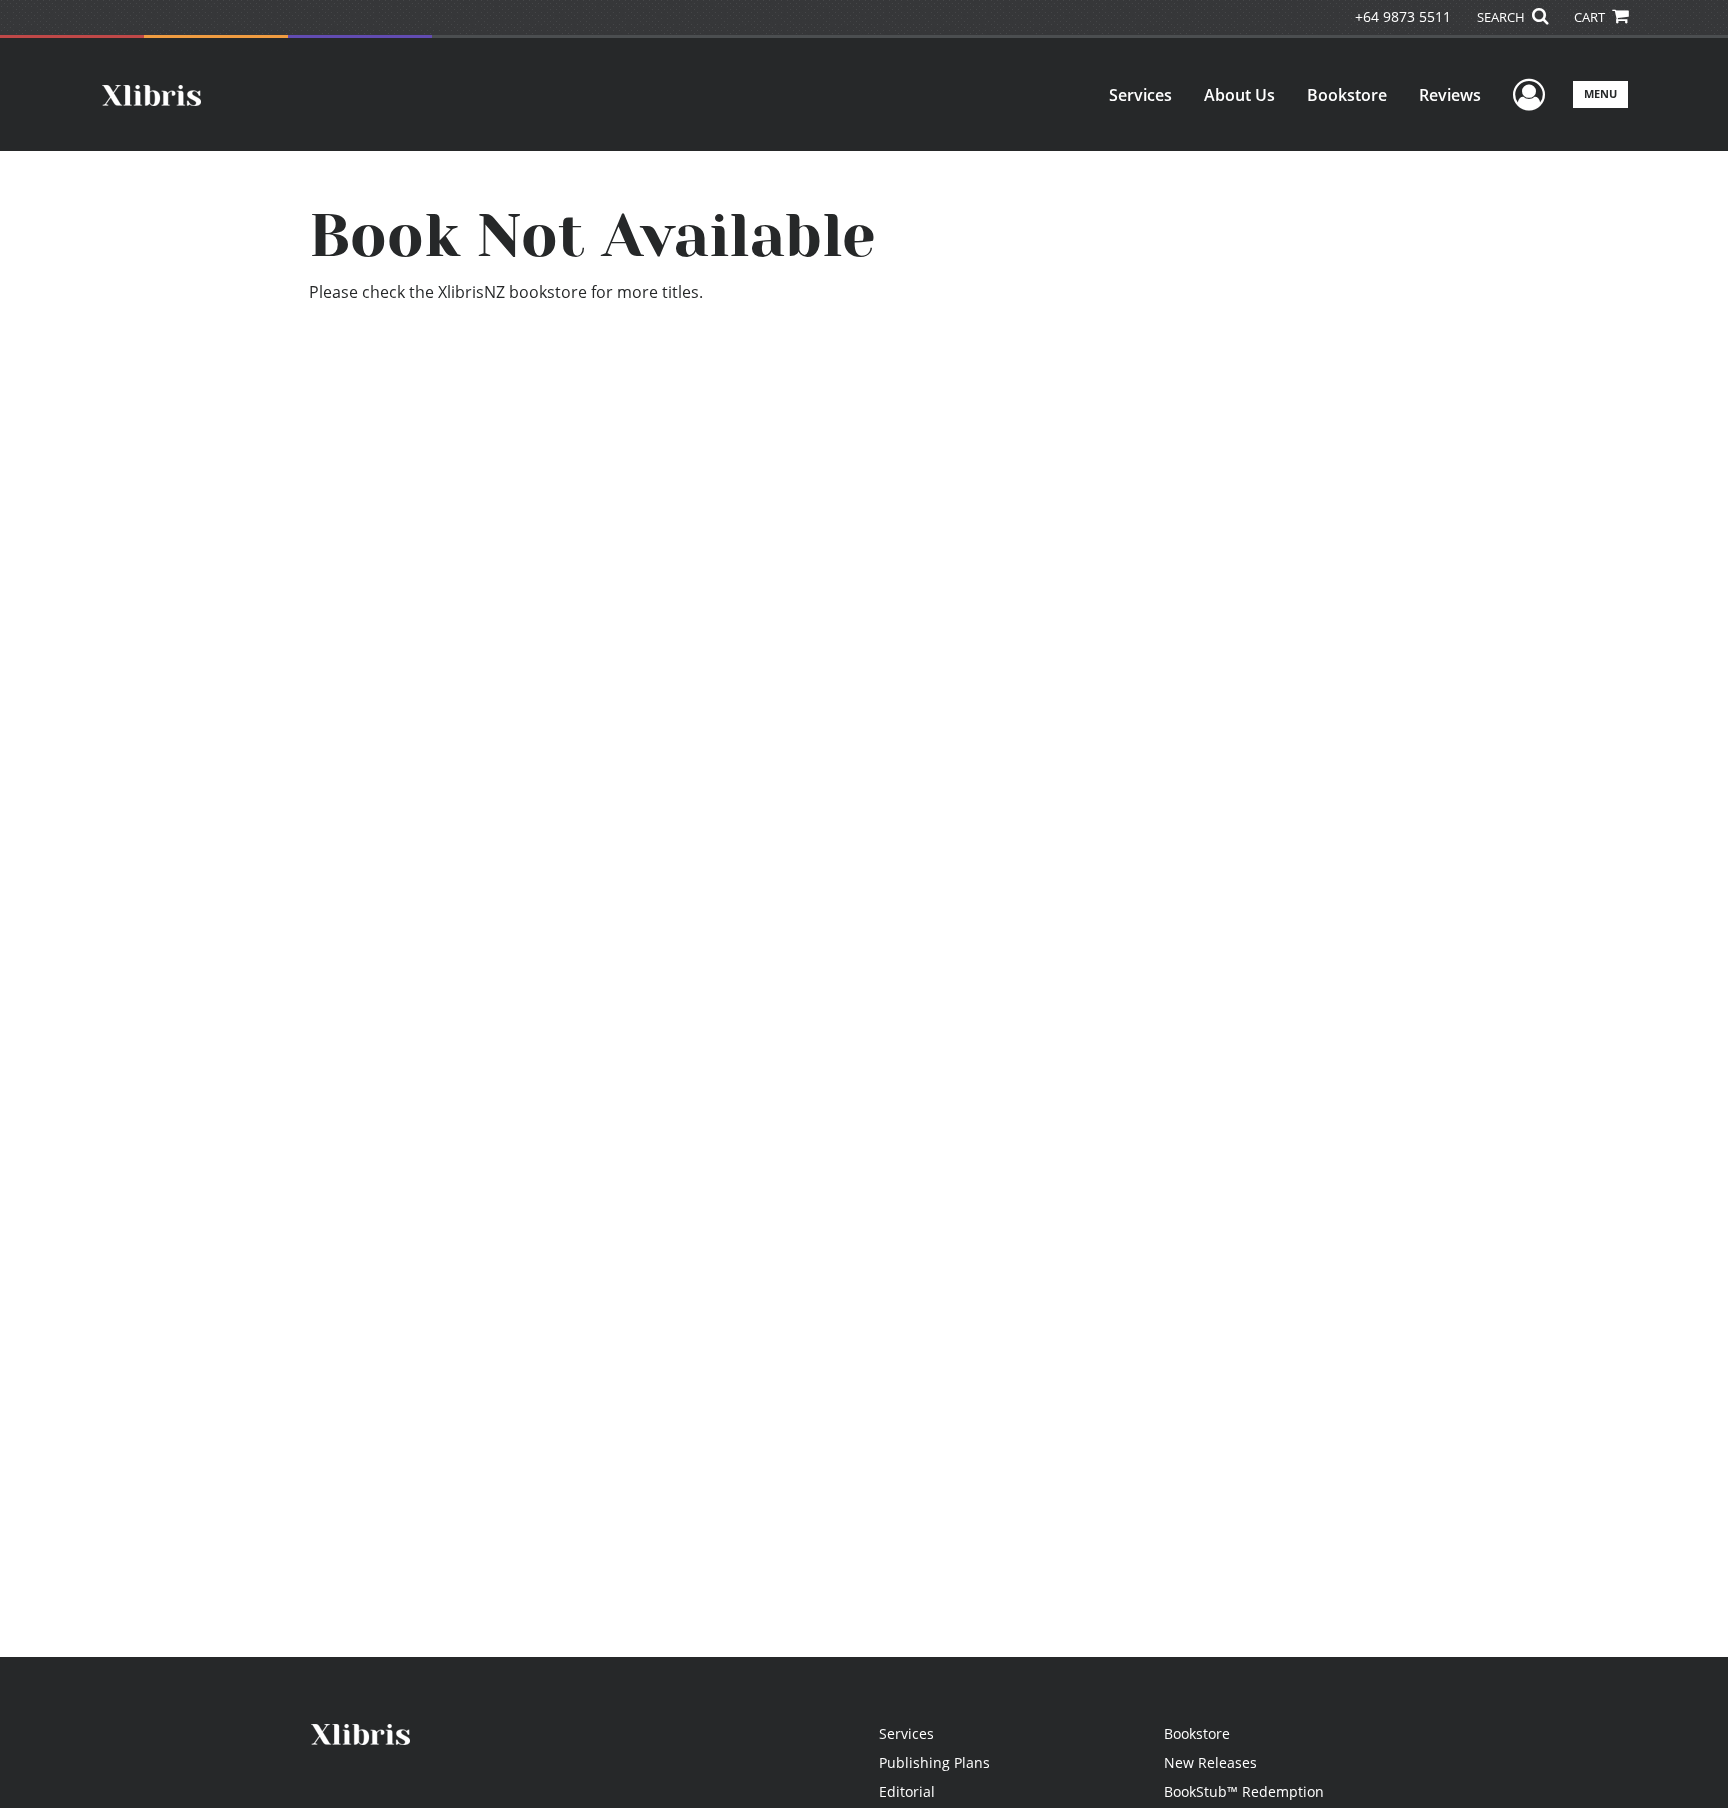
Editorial (907, 1791)
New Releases (1210, 1762)
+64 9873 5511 (1403, 16)
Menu (1600, 93)
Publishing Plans (934, 1762)
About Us (1239, 95)
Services (1140, 95)
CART (1591, 17)
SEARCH (1502, 17)
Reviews (1450, 95)
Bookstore (1347, 95)
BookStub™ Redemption (1244, 1791)
